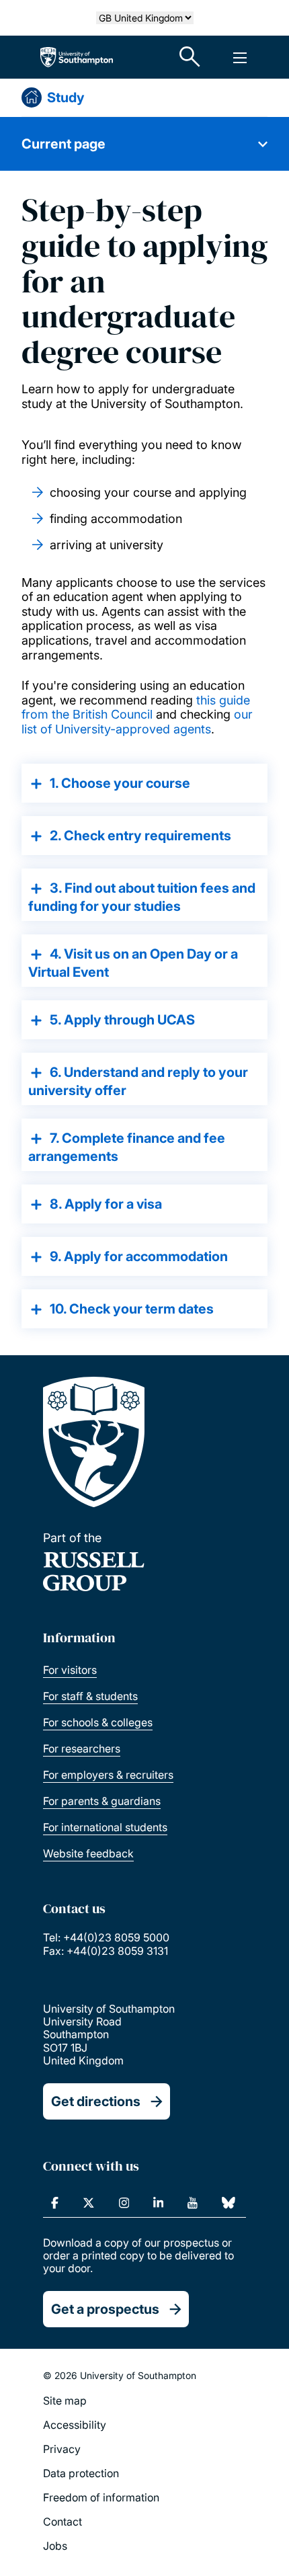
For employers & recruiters (108, 1775)
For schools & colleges (98, 1722)
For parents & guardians (102, 1801)
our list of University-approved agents (137, 722)
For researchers (82, 1748)
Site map (65, 2401)
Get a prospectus (105, 2309)
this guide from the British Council (136, 708)
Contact (63, 2522)
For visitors (70, 1670)
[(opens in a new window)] (55, 2203)
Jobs (55, 2546)
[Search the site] (190, 57)
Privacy (62, 2449)
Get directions (96, 2101)
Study (66, 97)
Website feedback (88, 1853)
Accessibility (75, 2425)
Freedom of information (101, 2497)
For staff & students (90, 1696)
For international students (105, 1827)
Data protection (81, 2473)
